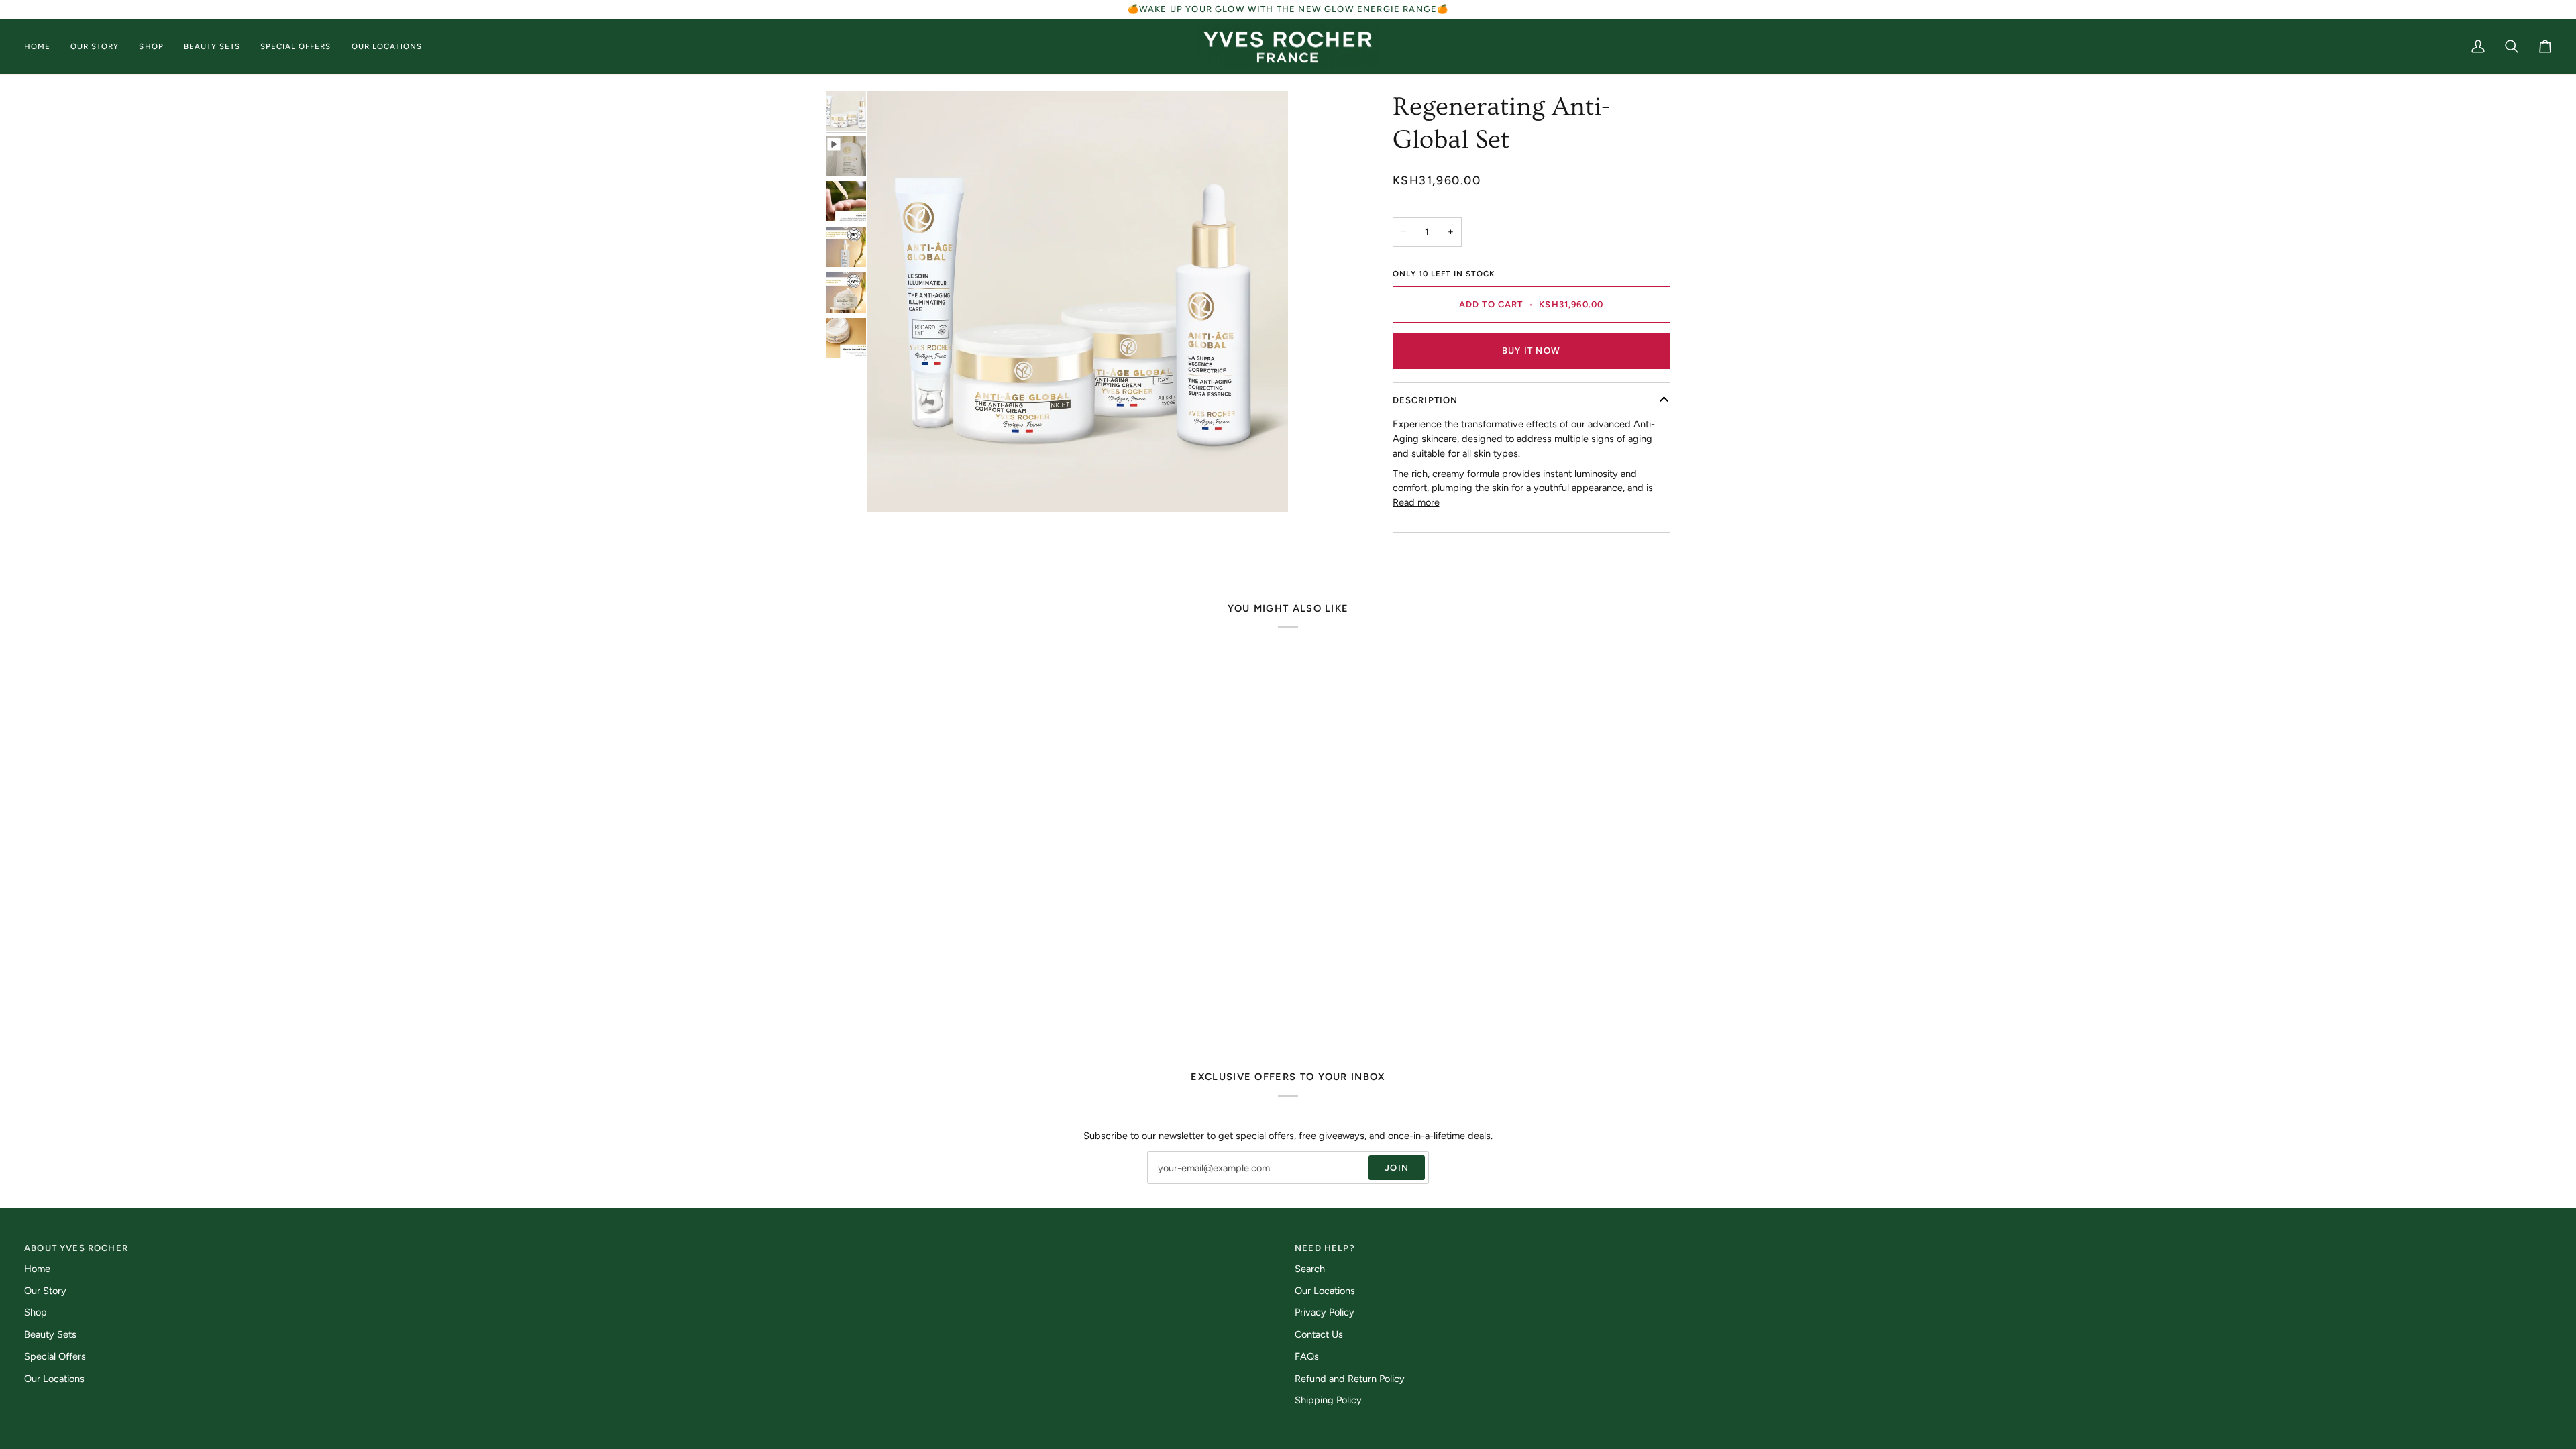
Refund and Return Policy (1350, 1379)
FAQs (1307, 1356)
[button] (42, 47)
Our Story (45, 1291)
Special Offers (55, 1356)
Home (37, 1269)
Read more (1416, 502)
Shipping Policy (1328, 1400)
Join (1397, 1168)
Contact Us (1319, 1334)
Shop (36, 1312)
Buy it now (1531, 351)
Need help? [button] (1325, 1248)
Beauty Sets (50, 1334)
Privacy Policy (1325, 1312)
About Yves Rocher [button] (76, 1248)
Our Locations (54, 1379)
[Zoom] (892, 487)
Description (1426, 400)
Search (1310, 1269)
